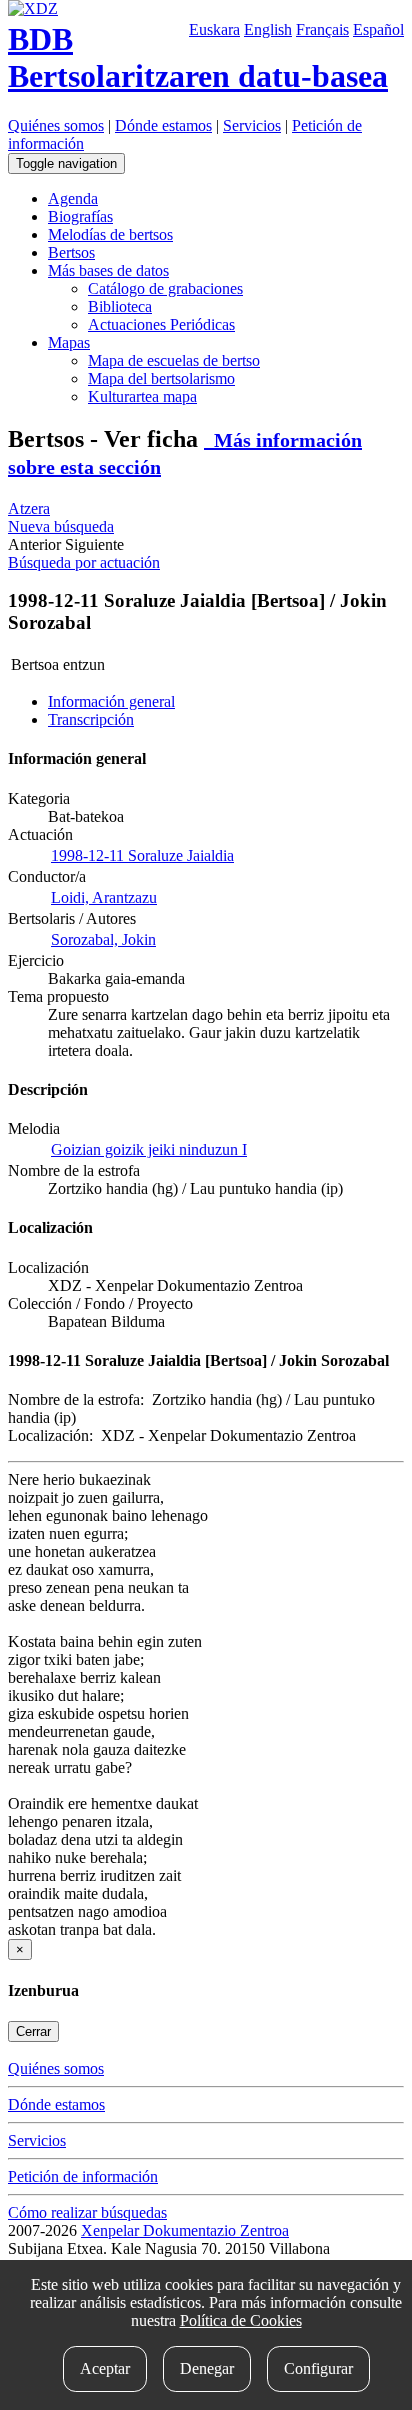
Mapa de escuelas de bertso (174, 360)
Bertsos (71, 252)
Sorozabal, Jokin (103, 939)
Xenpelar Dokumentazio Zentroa (185, 2230)
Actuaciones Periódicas (161, 324)
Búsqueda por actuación (84, 562)
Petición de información (83, 2176)
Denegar (207, 2368)
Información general (111, 701)
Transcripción (91, 719)
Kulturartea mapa (142, 396)
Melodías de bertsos (110, 234)
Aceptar (105, 2368)
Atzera (29, 508)
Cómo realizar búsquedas (87, 2212)
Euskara (214, 29)
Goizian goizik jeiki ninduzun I (149, 1149)
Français (322, 29)
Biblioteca (120, 306)
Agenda (73, 198)
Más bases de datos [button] (108, 270)
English (268, 29)
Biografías (80, 216)
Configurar (318, 2368)
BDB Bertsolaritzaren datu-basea (198, 57)
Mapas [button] (69, 342)
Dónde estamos (163, 125)
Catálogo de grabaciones (165, 288)
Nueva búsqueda (61, 526)
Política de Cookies (241, 2320)
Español (378, 29)
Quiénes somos (56, 125)
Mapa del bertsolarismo (161, 378)
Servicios (252, 125)
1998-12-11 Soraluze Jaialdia (142, 855)
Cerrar (33, 2031)
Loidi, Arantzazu (104, 897)
